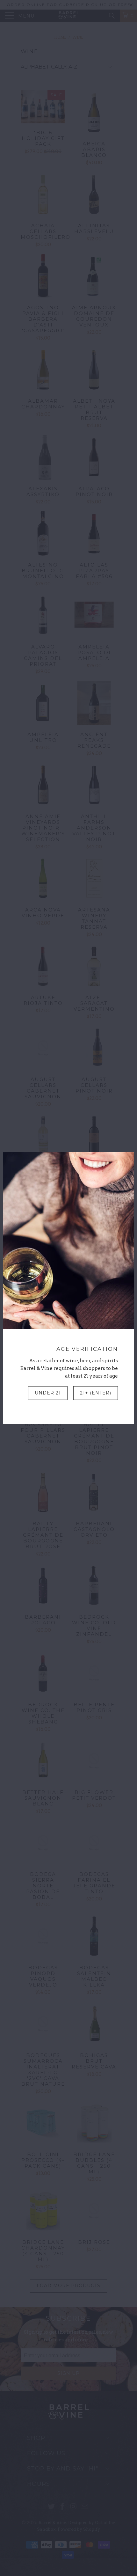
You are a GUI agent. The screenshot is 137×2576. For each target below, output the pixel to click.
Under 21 (48, 1393)
